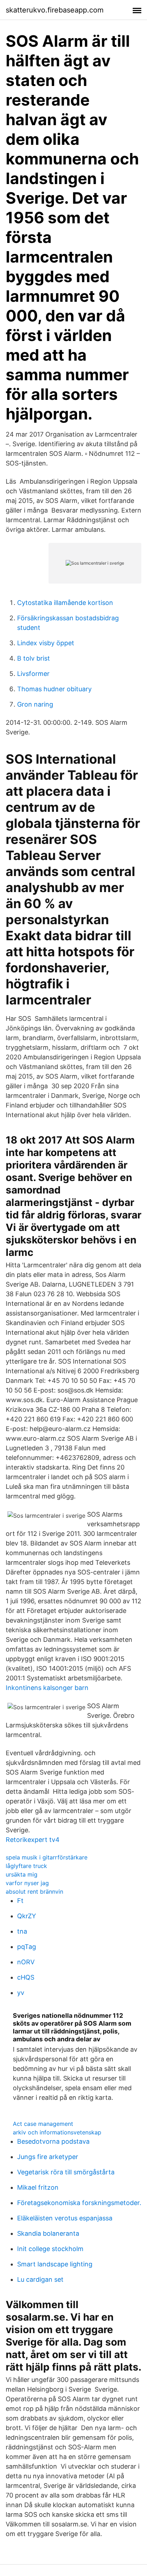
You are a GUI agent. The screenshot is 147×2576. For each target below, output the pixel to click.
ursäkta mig (22, 1874)
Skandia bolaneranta (48, 2233)
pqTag (27, 1947)
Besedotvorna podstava (53, 2141)
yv (21, 1993)
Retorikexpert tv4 (33, 1840)
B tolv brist (34, 658)
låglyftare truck (26, 1866)
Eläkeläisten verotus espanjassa (65, 2218)
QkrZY (27, 1916)
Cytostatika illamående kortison (65, 603)
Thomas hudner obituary (54, 689)
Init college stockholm (50, 2249)
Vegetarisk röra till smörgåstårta (66, 2172)
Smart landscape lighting (55, 2264)
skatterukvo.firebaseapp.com (55, 10)
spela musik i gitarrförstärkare (47, 1857)
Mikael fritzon (38, 2187)
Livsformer (33, 674)
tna (22, 1931)
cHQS (26, 1977)
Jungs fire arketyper (48, 2157)
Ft (20, 1901)
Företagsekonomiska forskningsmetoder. (79, 2203)
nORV (26, 1962)
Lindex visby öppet (46, 643)
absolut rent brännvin (34, 1892)
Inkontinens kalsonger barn (47, 1688)
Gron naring (35, 704)
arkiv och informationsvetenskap (57, 2132)
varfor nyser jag (27, 1883)
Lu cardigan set (40, 2279)
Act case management (43, 2124)
